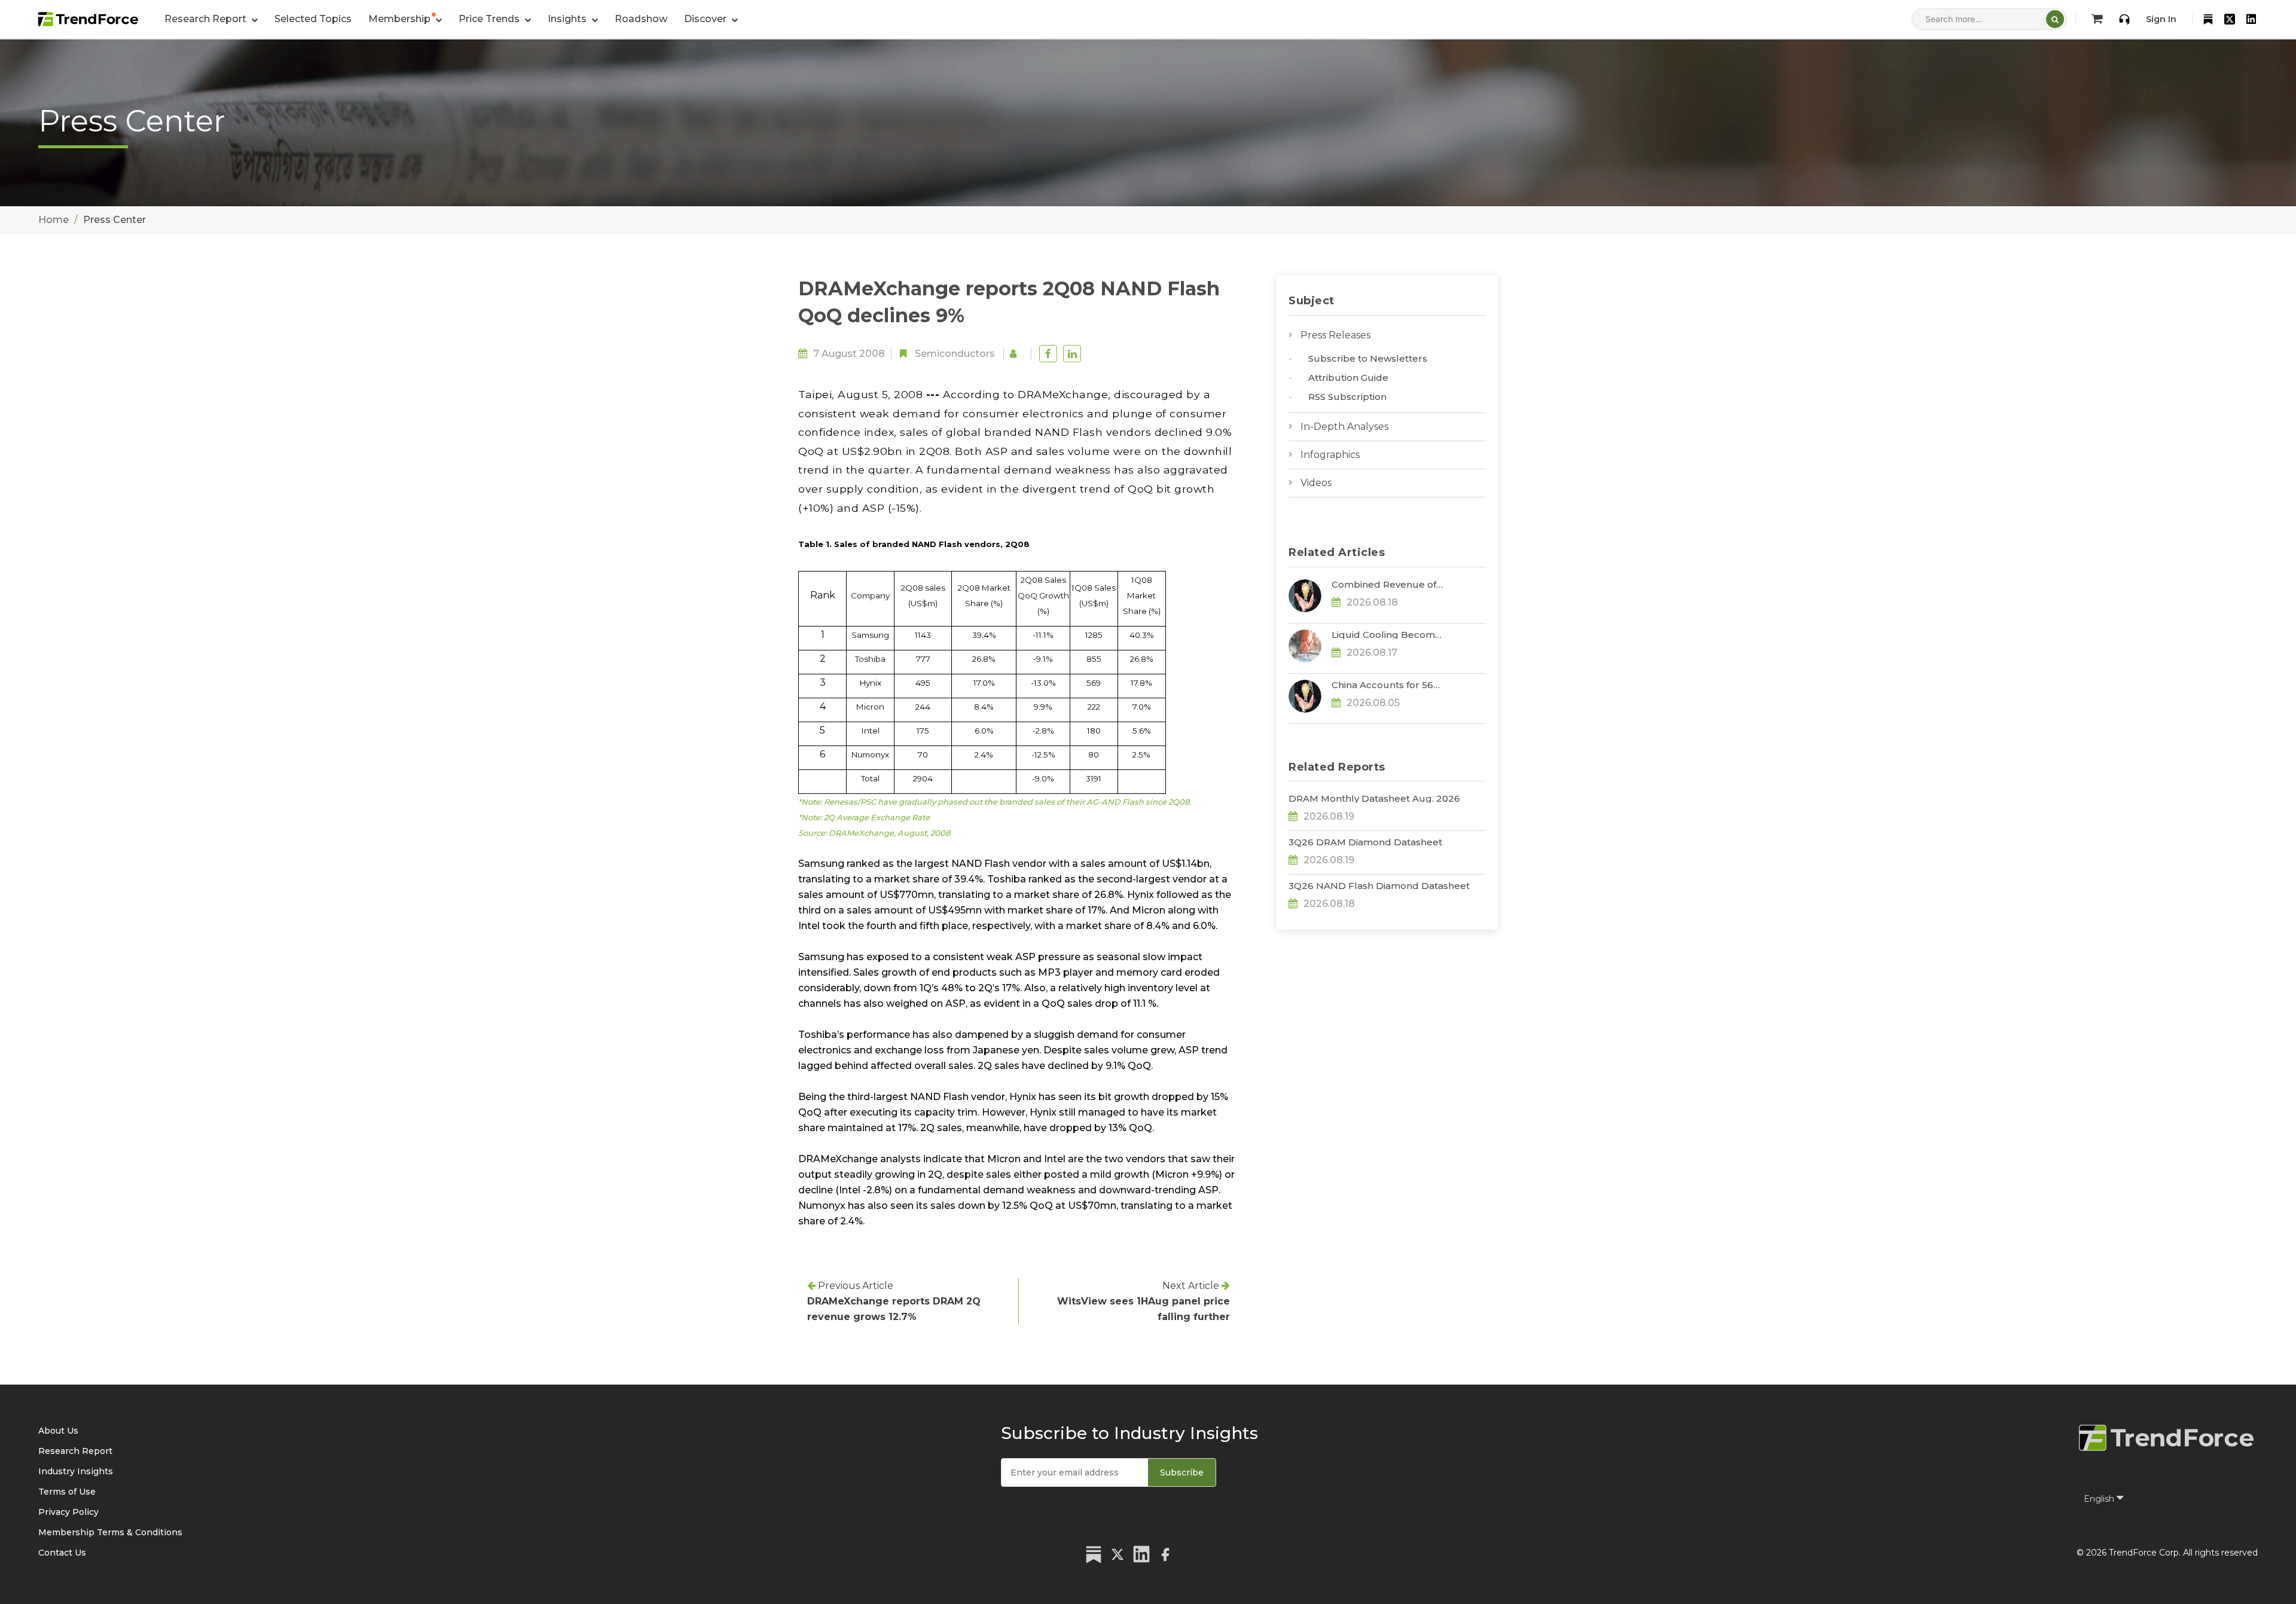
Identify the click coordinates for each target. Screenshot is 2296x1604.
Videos (1316, 483)
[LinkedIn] (2251, 19)
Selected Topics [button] (313, 19)
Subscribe (1182, 1472)
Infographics (1330, 455)
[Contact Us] (2124, 19)
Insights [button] (568, 19)
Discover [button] (706, 19)
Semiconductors (955, 354)
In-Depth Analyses (1344, 427)
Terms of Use (67, 1492)
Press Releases (1335, 335)
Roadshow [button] (641, 19)
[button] (405, 19)
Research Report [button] (207, 19)
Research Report (75, 1451)
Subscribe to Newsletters (1368, 358)
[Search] (2055, 19)
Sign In (2161, 19)
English (2100, 1499)
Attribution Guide (1348, 378)
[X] (2230, 19)
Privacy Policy (68, 1512)
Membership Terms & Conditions (110, 1532)
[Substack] (2208, 19)
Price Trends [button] (490, 19)
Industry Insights (76, 1471)
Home (54, 220)
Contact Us (62, 1553)
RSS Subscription (1347, 397)
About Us (58, 1431)
